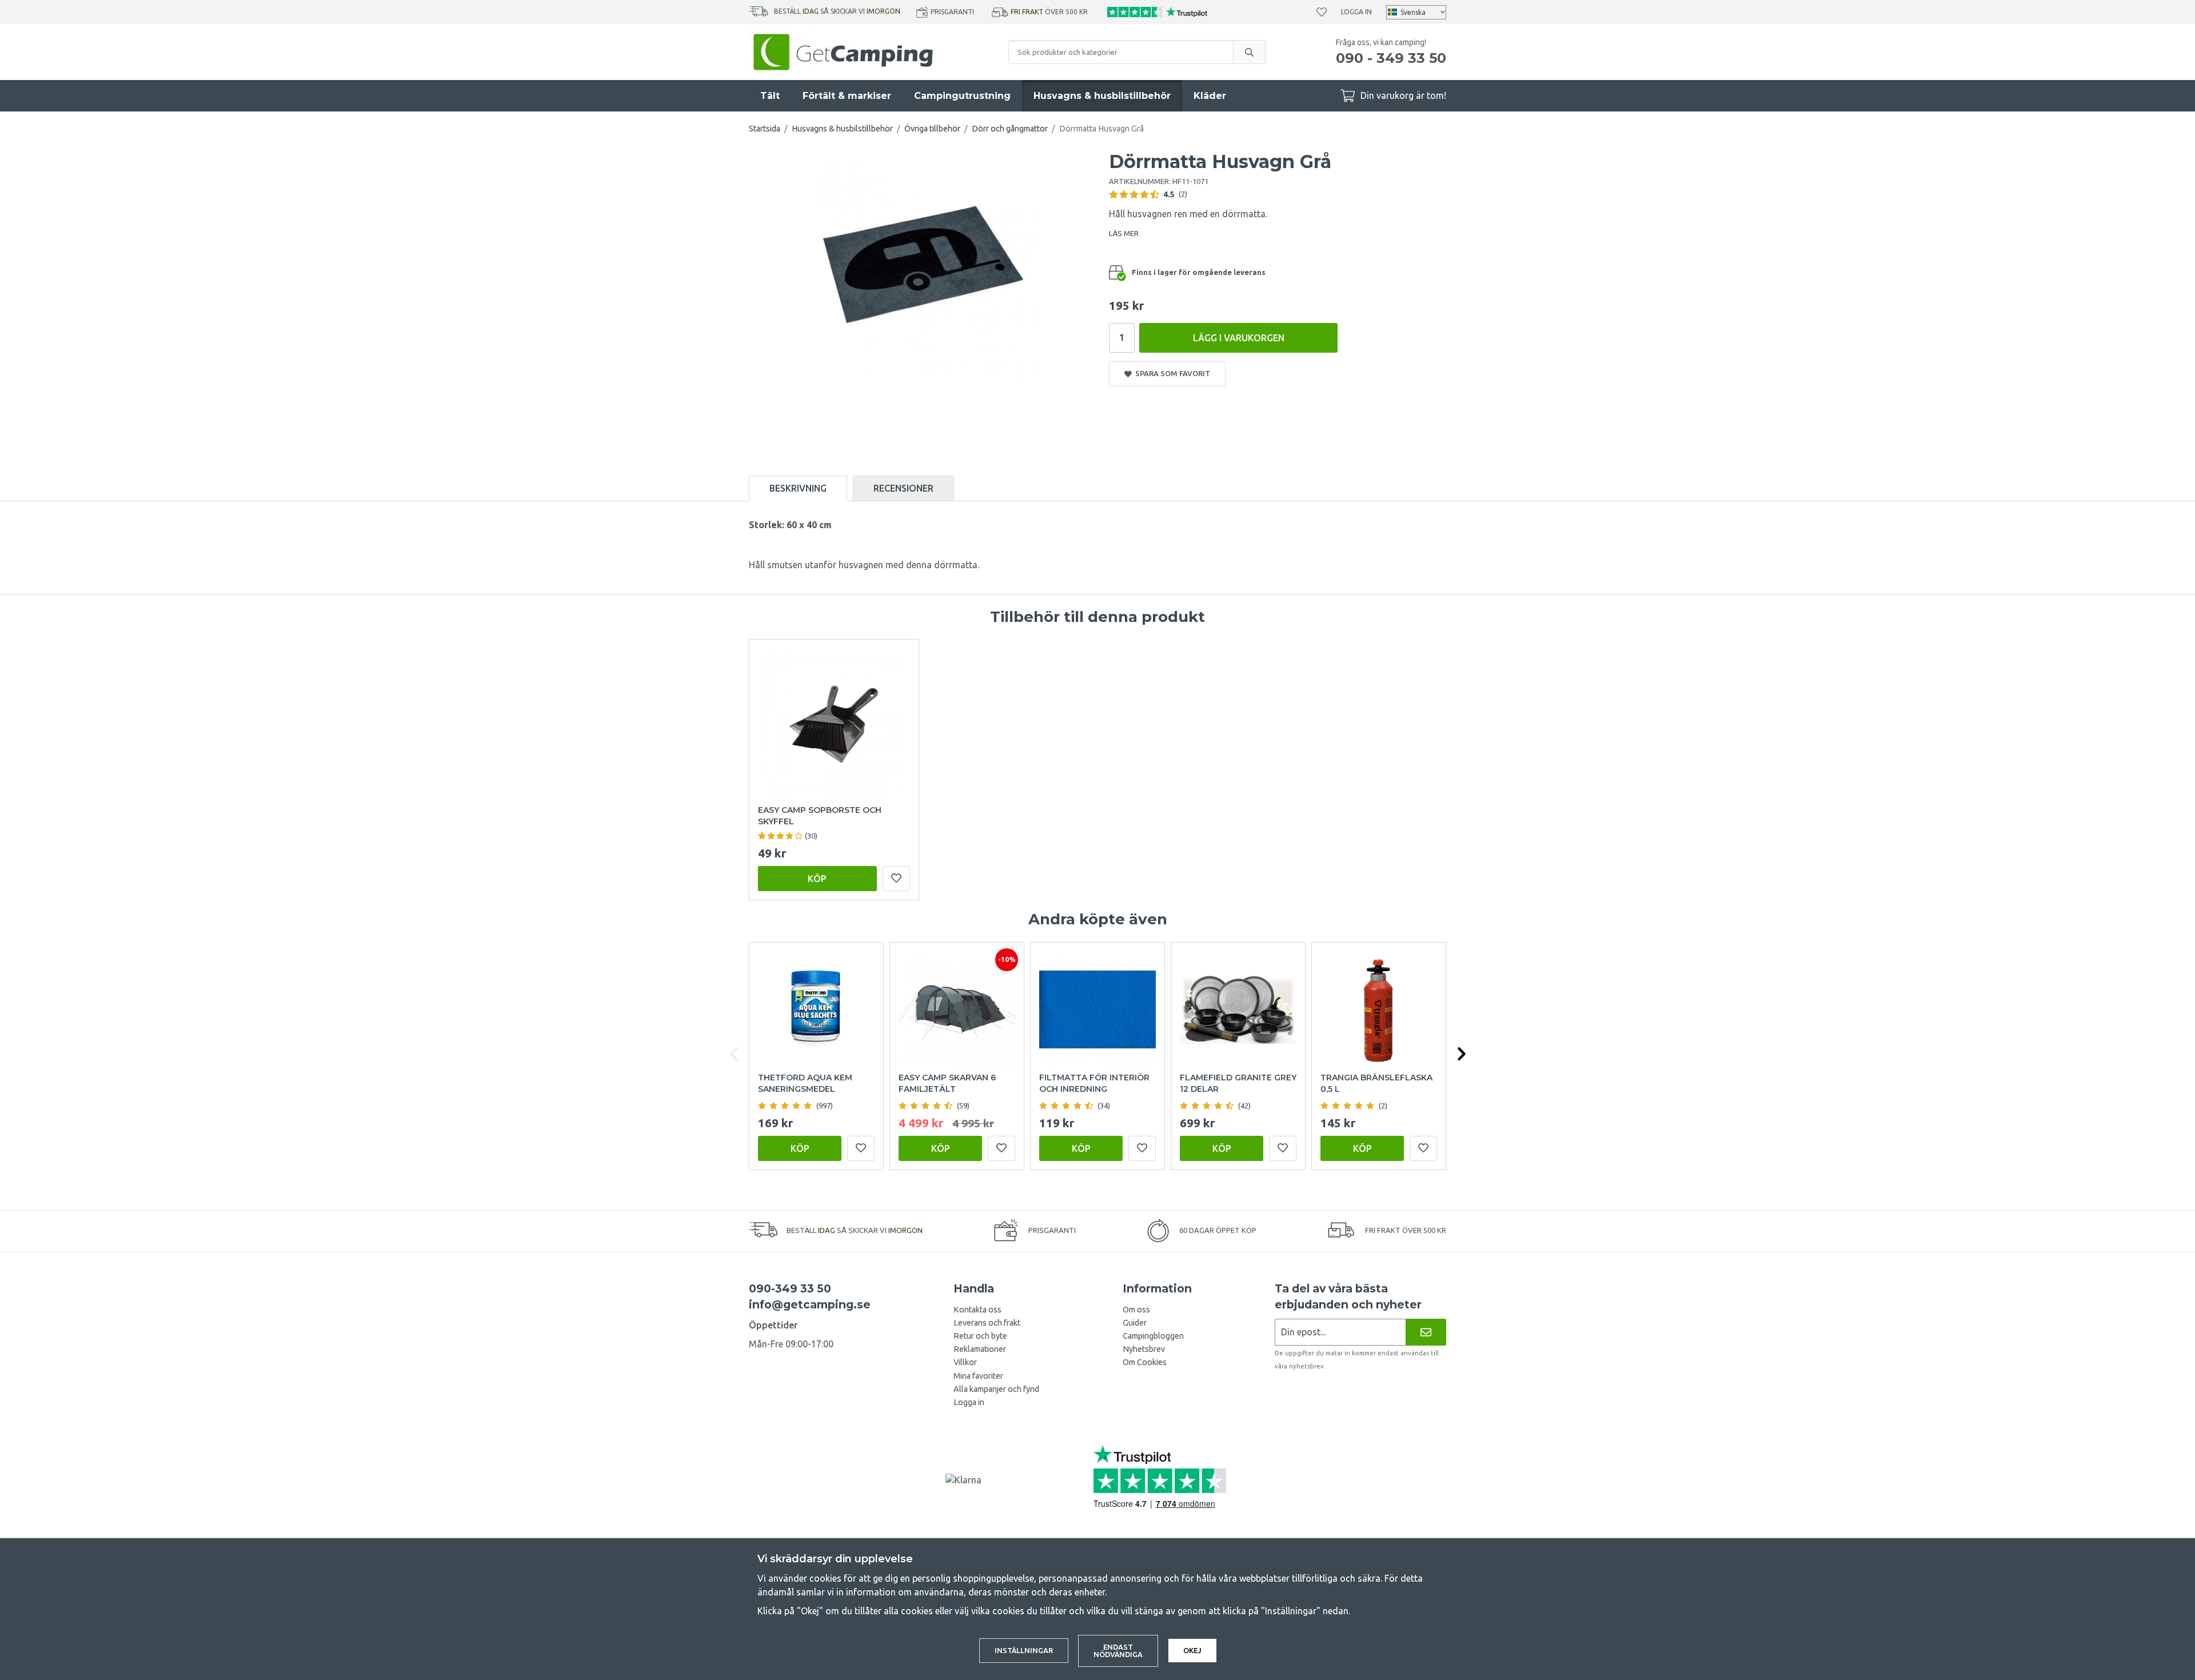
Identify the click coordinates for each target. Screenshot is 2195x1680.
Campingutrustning (962, 96)
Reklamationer (980, 1349)
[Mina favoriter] (1322, 12)
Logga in (1356, 12)
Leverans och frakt (987, 1323)
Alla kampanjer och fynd (996, 1389)
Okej (1192, 1650)
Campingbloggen (1153, 1336)
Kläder (1210, 96)
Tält (770, 96)
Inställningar (1024, 1650)
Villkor (965, 1362)
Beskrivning (798, 488)
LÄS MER (1124, 233)
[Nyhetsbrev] (1426, 1332)
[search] (1249, 52)
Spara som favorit (1171, 373)
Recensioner (903, 488)
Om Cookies (1145, 1362)
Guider (1135, 1323)
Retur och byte (980, 1336)
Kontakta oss (977, 1310)
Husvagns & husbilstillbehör (1102, 96)
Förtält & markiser (847, 96)
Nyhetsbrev (1144, 1349)
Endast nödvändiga (1118, 1651)
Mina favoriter (978, 1376)
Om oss (1136, 1310)
